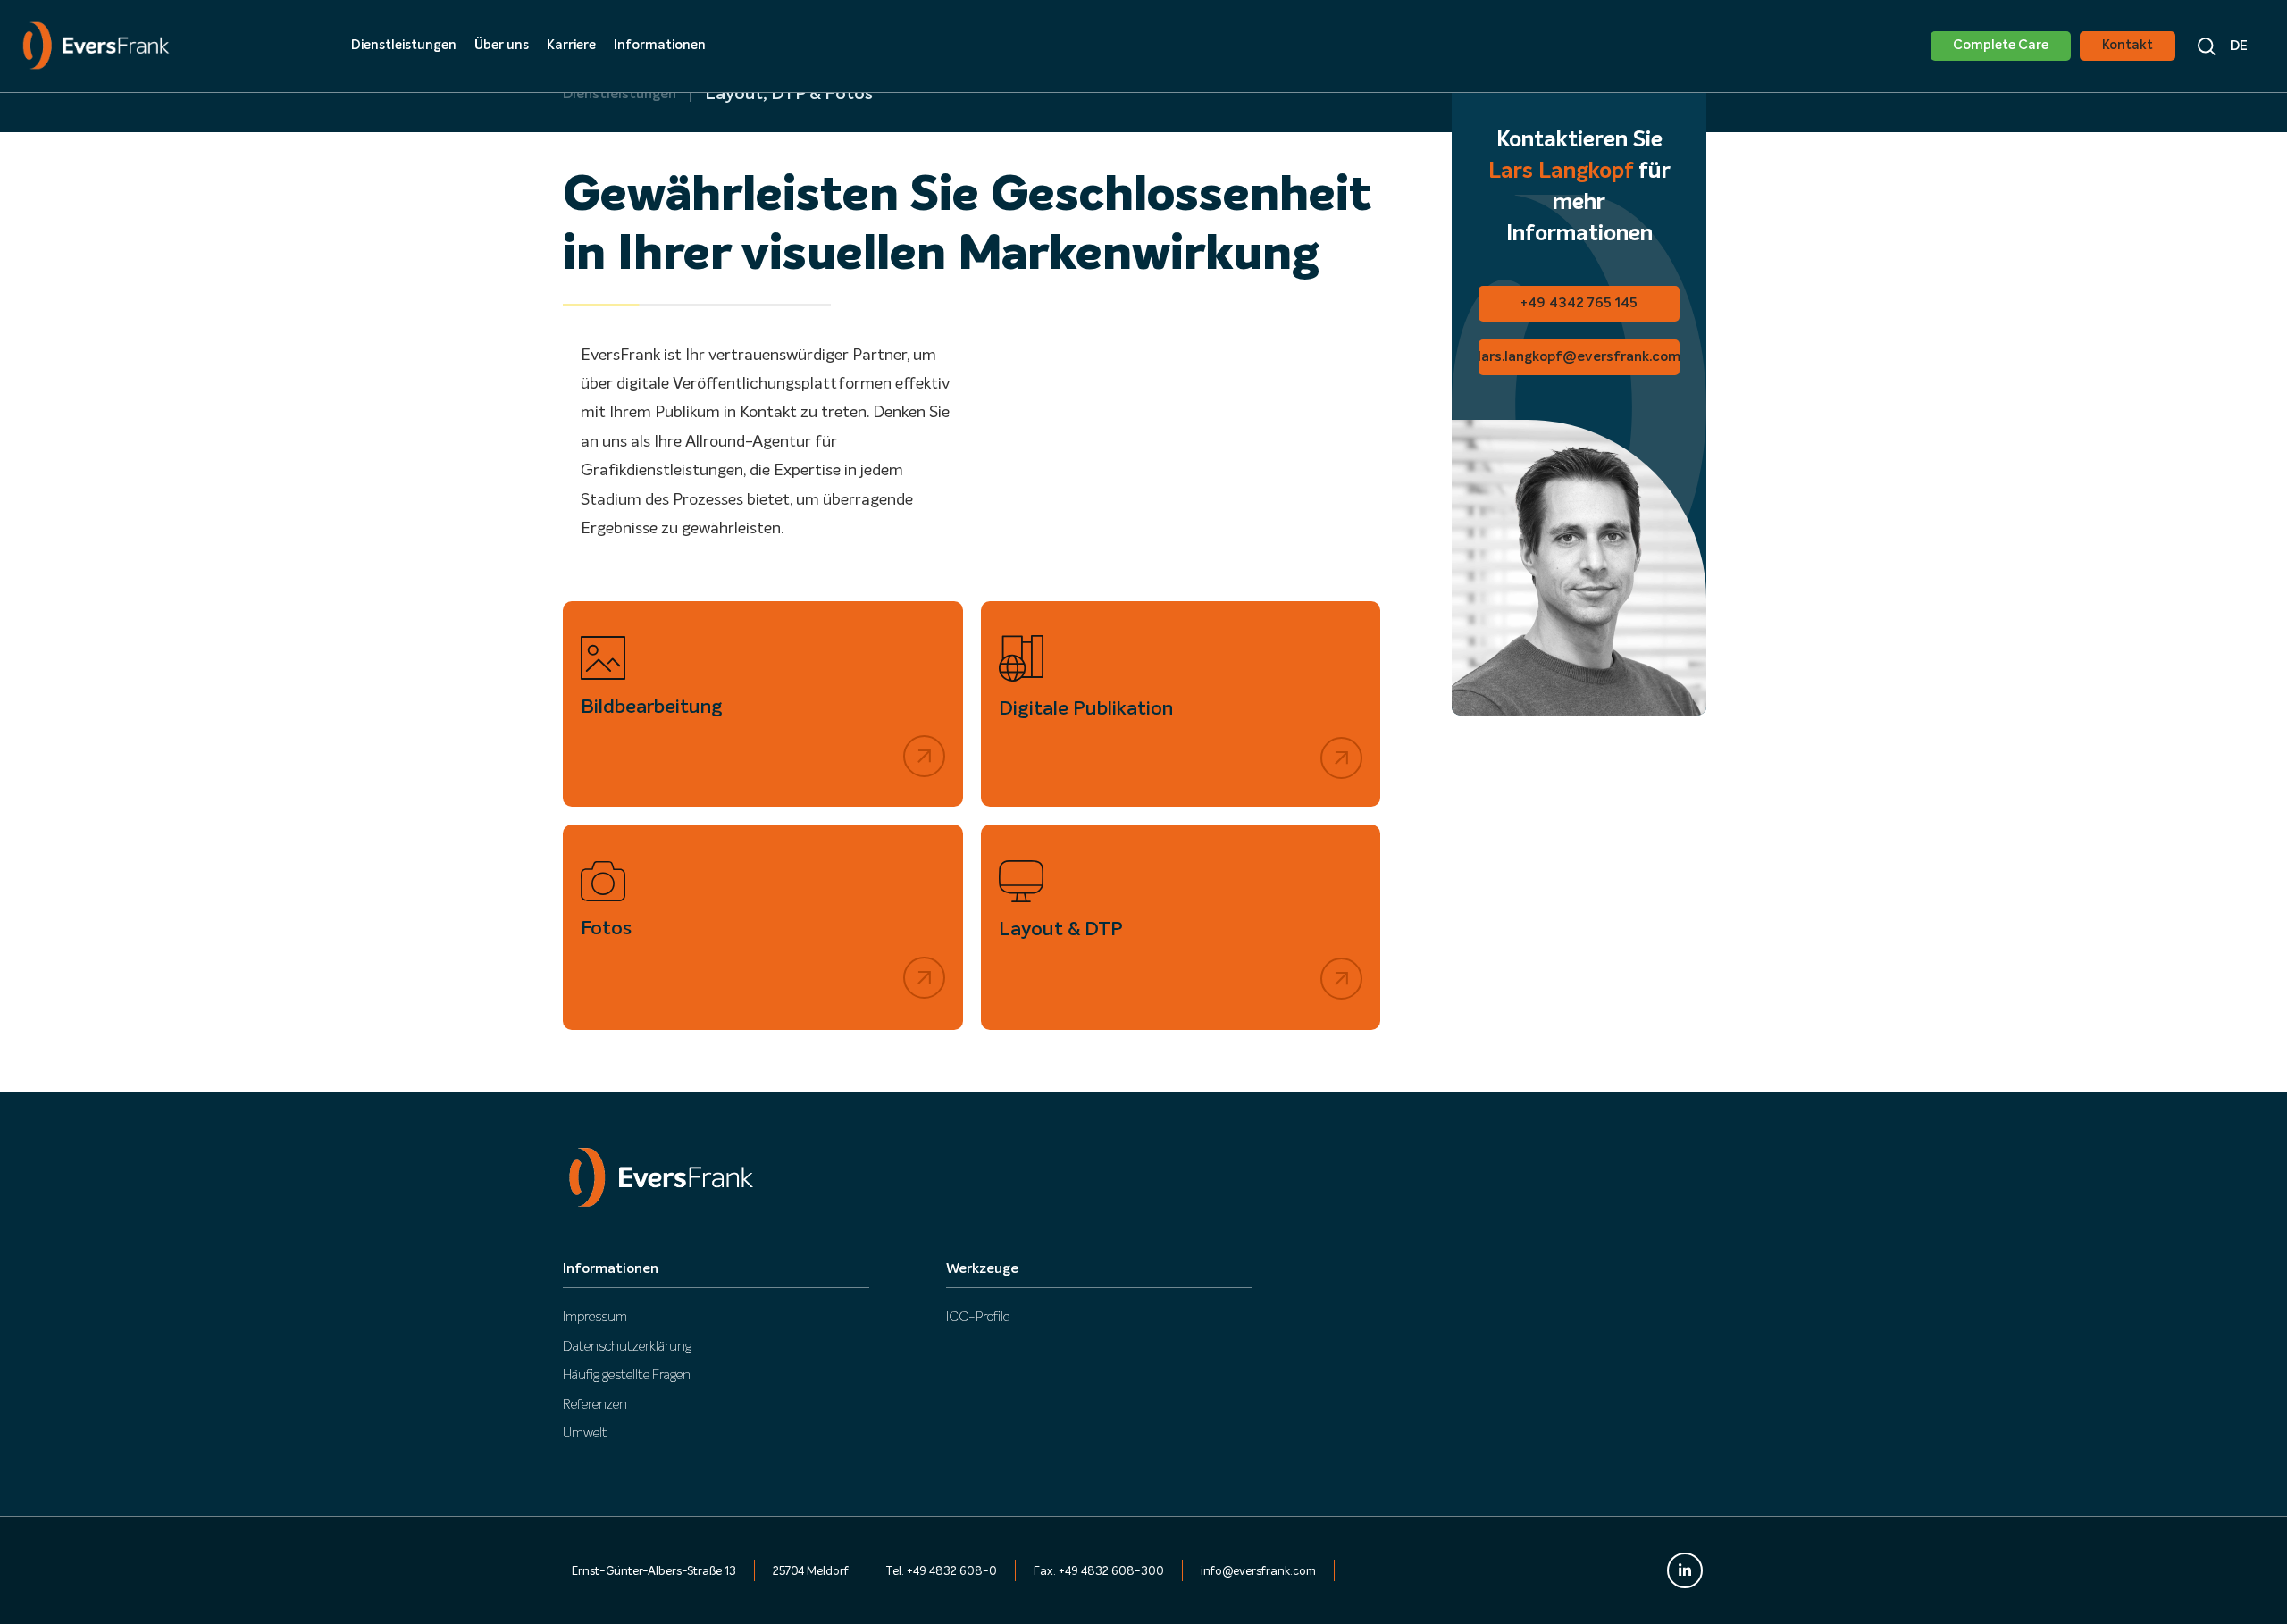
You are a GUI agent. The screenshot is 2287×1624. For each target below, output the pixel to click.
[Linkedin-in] (1685, 1570)
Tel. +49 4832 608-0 (941, 1572)
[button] (2240, 46)
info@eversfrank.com (1258, 1572)
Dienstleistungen (620, 95)
